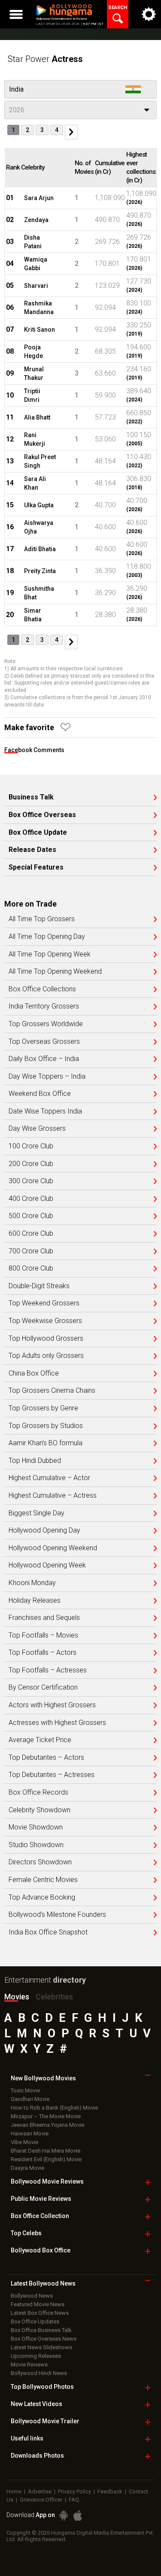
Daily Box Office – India (44, 1059)
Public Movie (41, 2199)
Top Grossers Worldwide (46, 1024)
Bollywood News (32, 2296)
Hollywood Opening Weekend (53, 1548)
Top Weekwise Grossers (45, 1321)
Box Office (40, 2216)
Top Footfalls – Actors (43, 1653)
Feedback (110, 2491)
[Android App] (64, 2516)
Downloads (37, 2456)
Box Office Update (38, 833)
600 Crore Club (31, 1234)
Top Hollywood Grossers (46, 1339)
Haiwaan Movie (30, 2133)
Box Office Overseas (42, 815)
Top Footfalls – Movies (43, 1635)
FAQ (74, 2500)
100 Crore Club (31, 1146)
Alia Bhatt (37, 417)
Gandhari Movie (30, 2099)
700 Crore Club (31, 1251)
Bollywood (45, 2421)
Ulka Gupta (39, 505)
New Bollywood (43, 2078)
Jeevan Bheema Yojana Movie (47, 2125)
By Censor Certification (43, 1688)
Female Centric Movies (43, 1880)
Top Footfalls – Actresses (48, 1670)
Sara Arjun (39, 198)
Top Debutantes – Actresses (52, 1775)
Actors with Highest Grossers (52, 1705)
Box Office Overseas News (44, 2339)
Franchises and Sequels (44, 1618)
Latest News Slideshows (41, 2347)
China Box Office (34, 1373)
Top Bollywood (42, 2387)
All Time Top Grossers (42, 919)
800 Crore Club (31, 1268)
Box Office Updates (35, 2321)
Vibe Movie (24, 2142)
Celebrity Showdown (39, 1810)
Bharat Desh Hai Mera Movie (46, 2151)
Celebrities (54, 1997)
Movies (17, 1997)
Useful (27, 2438)
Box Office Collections (42, 989)
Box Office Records (38, 1792)
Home (14, 2491)
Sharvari (36, 286)
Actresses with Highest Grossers (57, 1723)
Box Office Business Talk (41, 2330)
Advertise (40, 2491)
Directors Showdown (40, 1862)
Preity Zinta (40, 571)
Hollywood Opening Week (47, 1565)
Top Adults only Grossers (46, 1356)
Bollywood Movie (47, 2181)
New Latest (36, 2404)
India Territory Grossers (44, 1006)
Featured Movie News (38, 2304)
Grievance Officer (41, 2500)
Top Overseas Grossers (44, 1042)
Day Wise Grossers (37, 1129)
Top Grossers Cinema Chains (52, 1391)
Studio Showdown (36, 1845)
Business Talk (31, 797)
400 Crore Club (31, 1199)
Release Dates (32, 850)
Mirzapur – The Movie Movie (46, 2116)
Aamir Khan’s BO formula (46, 1443)
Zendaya (36, 220)
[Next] (71, 132)
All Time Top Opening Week (50, 954)
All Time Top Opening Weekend (55, 972)
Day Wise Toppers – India (47, 1077)
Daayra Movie (27, 2168)
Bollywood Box (41, 2250)
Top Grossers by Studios (46, 1426)
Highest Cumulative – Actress (53, 1496)
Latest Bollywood (43, 2283)
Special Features (36, 867)
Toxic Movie (25, 2090)
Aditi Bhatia (40, 549)
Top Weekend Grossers (44, 1303)
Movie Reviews (29, 2365)
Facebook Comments (34, 750)
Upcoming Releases (36, 2356)
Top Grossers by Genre (43, 1408)
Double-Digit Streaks (39, 1286)
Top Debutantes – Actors (46, 1758)
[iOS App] (78, 2516)
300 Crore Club (31, 1181)
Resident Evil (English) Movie (46, 2159)
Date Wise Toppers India (45, 1111)
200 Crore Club (31, 1164)
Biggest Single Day (36, 1513)
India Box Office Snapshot (48, 1932)
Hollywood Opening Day (44, 1530)
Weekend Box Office (40, 1094)
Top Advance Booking (42, 1897)
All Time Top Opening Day (47, 937)
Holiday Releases (35, 1601)
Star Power (45, 59)
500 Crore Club (31, 1216)
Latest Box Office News (40, 2313)
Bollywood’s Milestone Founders (57, 1915)
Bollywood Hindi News (39, 2373)
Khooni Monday (32, 1583)
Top (26, 2233)
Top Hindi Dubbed (35, 1461)
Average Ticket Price (40, 1740)
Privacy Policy (74, 2491)
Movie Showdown (36, 1827)
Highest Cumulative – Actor (49, 1478)
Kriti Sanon (39, 330)
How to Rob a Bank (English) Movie (54, 2108)
